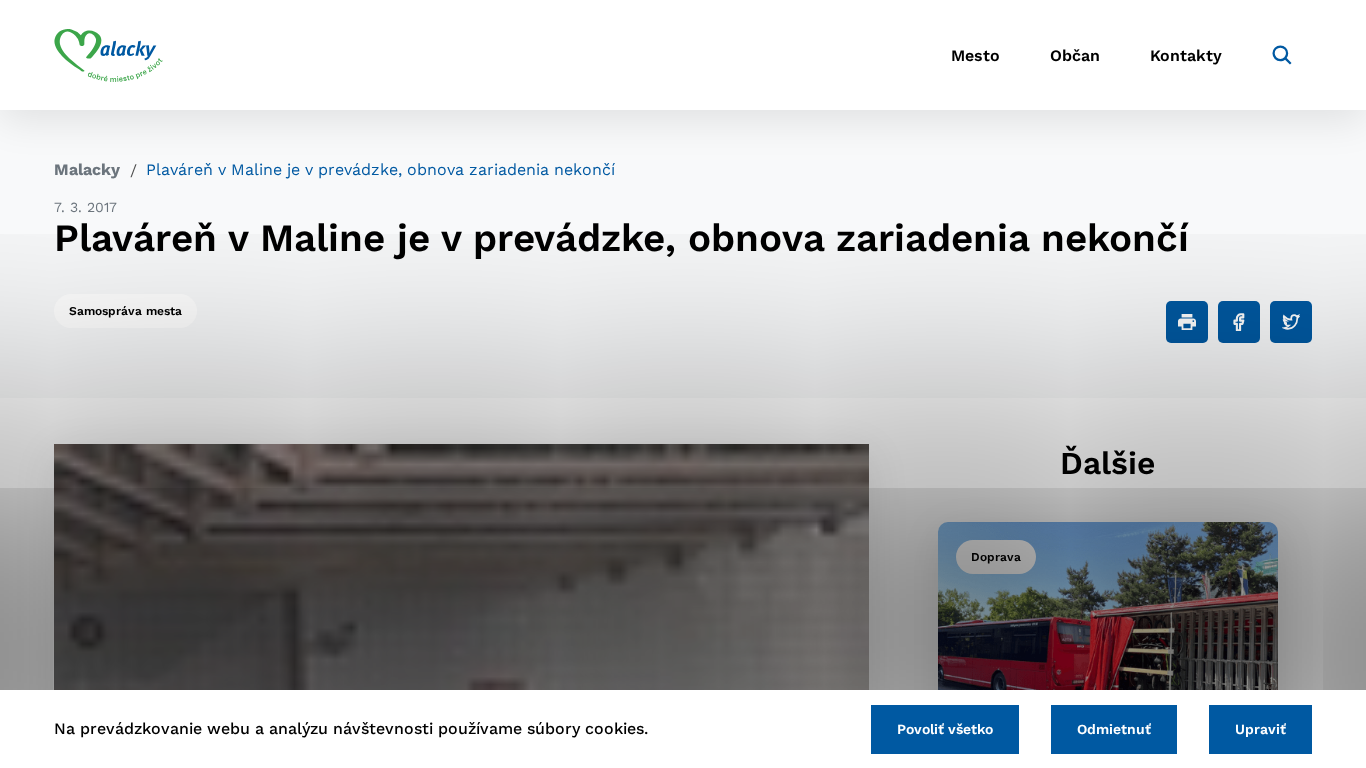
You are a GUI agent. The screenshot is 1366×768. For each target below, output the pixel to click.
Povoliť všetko (945, 729)
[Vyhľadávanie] (1282, 55)
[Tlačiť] (1187, 322)
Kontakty (1186, 55)
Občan (1075, 55)
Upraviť (1260, 729)
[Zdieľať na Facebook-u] (1239, 322)
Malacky (87, 169)
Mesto (975, 55)
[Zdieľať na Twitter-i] (1291, 322)
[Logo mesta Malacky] (108, 55)
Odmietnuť (1114, 729)
